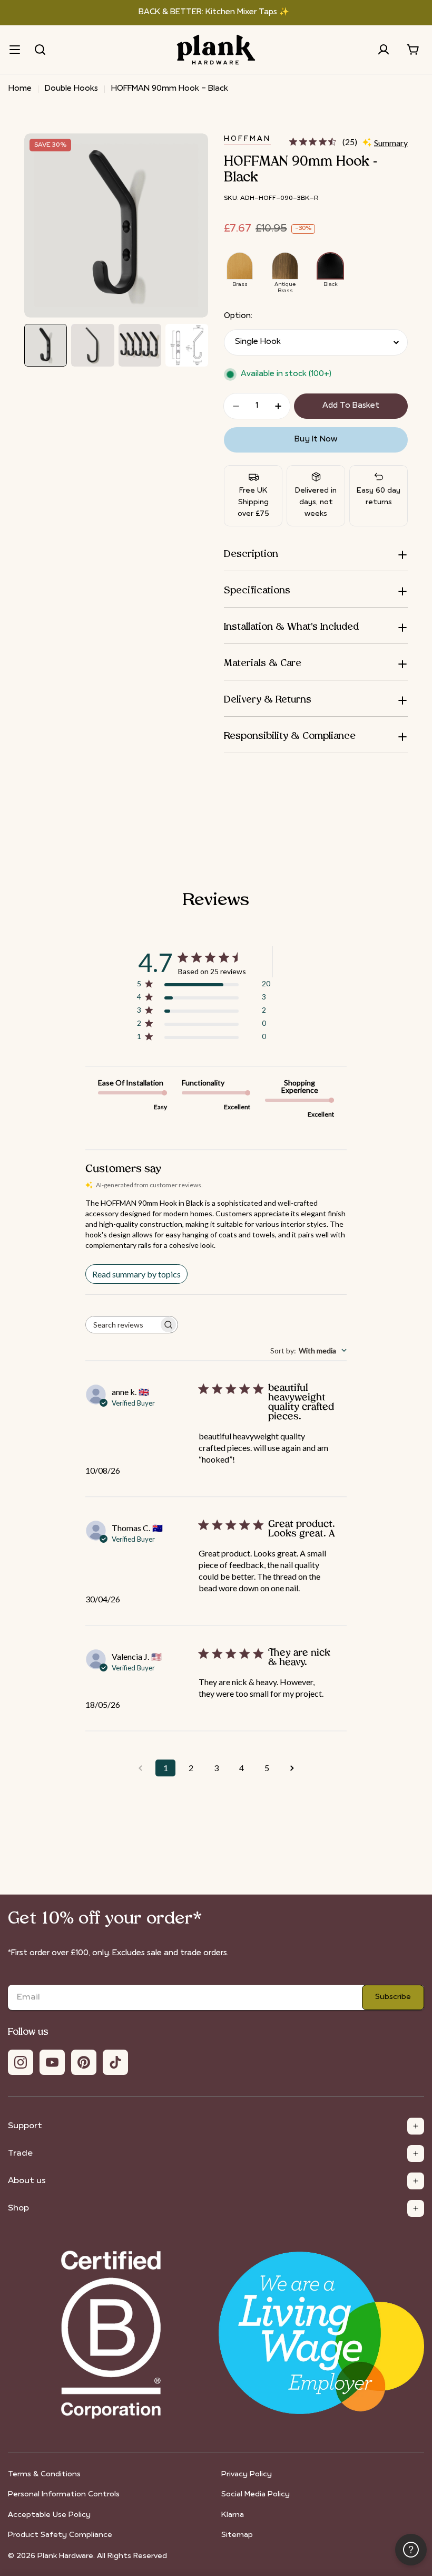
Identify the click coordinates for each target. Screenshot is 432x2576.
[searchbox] (122, 1325)
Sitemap (237, 2535)
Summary (391, 143)
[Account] (384, 50)
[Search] (40, 50)
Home (20, 89)
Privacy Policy (247, 2474)
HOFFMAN (247, 139)
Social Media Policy (256, 2495)
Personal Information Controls (64, 2495)
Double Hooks (71, 89)
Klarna (233, 2515)
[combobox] (308, 1351)
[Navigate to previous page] (140, 1768)
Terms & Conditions (44, 2474)
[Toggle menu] (15, 50)
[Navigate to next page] (292, 1768)
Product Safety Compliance (60, 2535)
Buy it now (316, 440)
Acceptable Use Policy (49, 2515)
